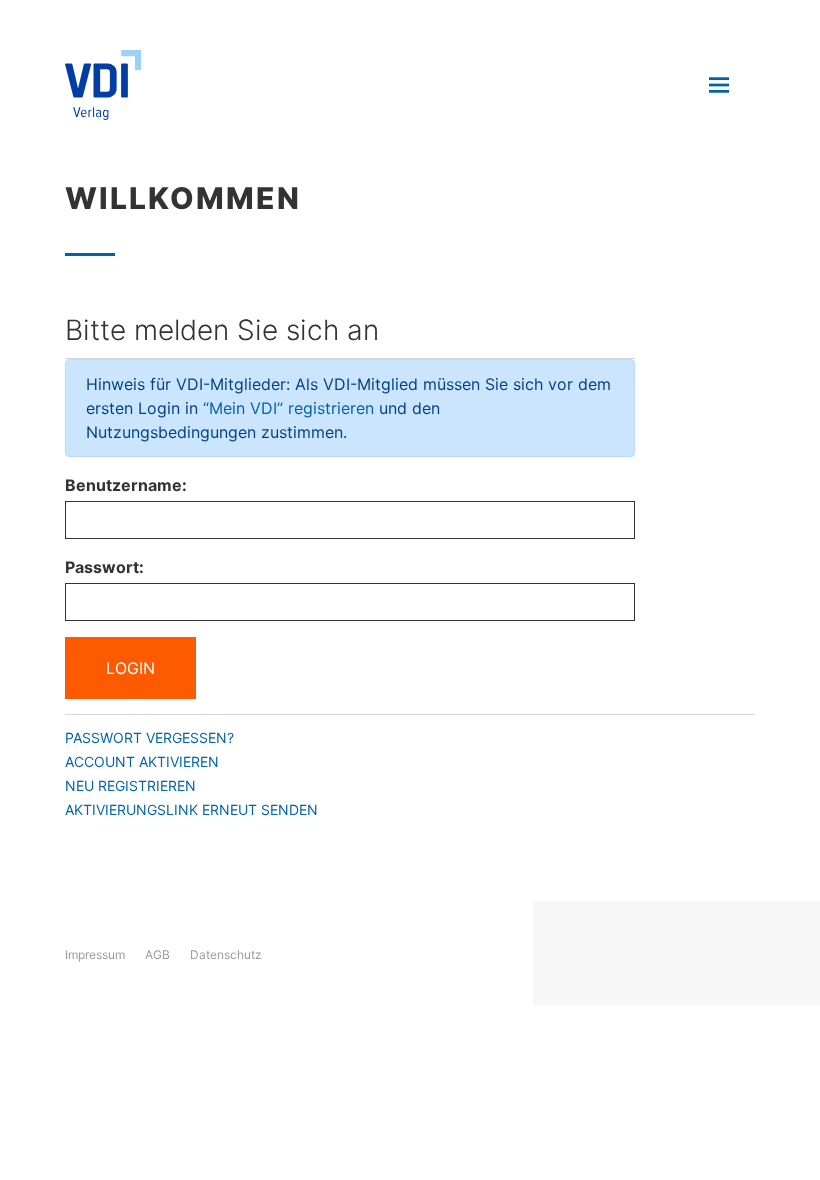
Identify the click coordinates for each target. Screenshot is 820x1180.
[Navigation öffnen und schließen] (719, 85)
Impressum (95, 954)
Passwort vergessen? (149, 737)
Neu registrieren (130, 785)
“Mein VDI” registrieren (288, 408)
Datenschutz (226, 954)
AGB (157, 954)
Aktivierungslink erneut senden (191, 809)
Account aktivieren (142, 761)
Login (130, 668)
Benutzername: (126, 485)
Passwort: (104, 567)
